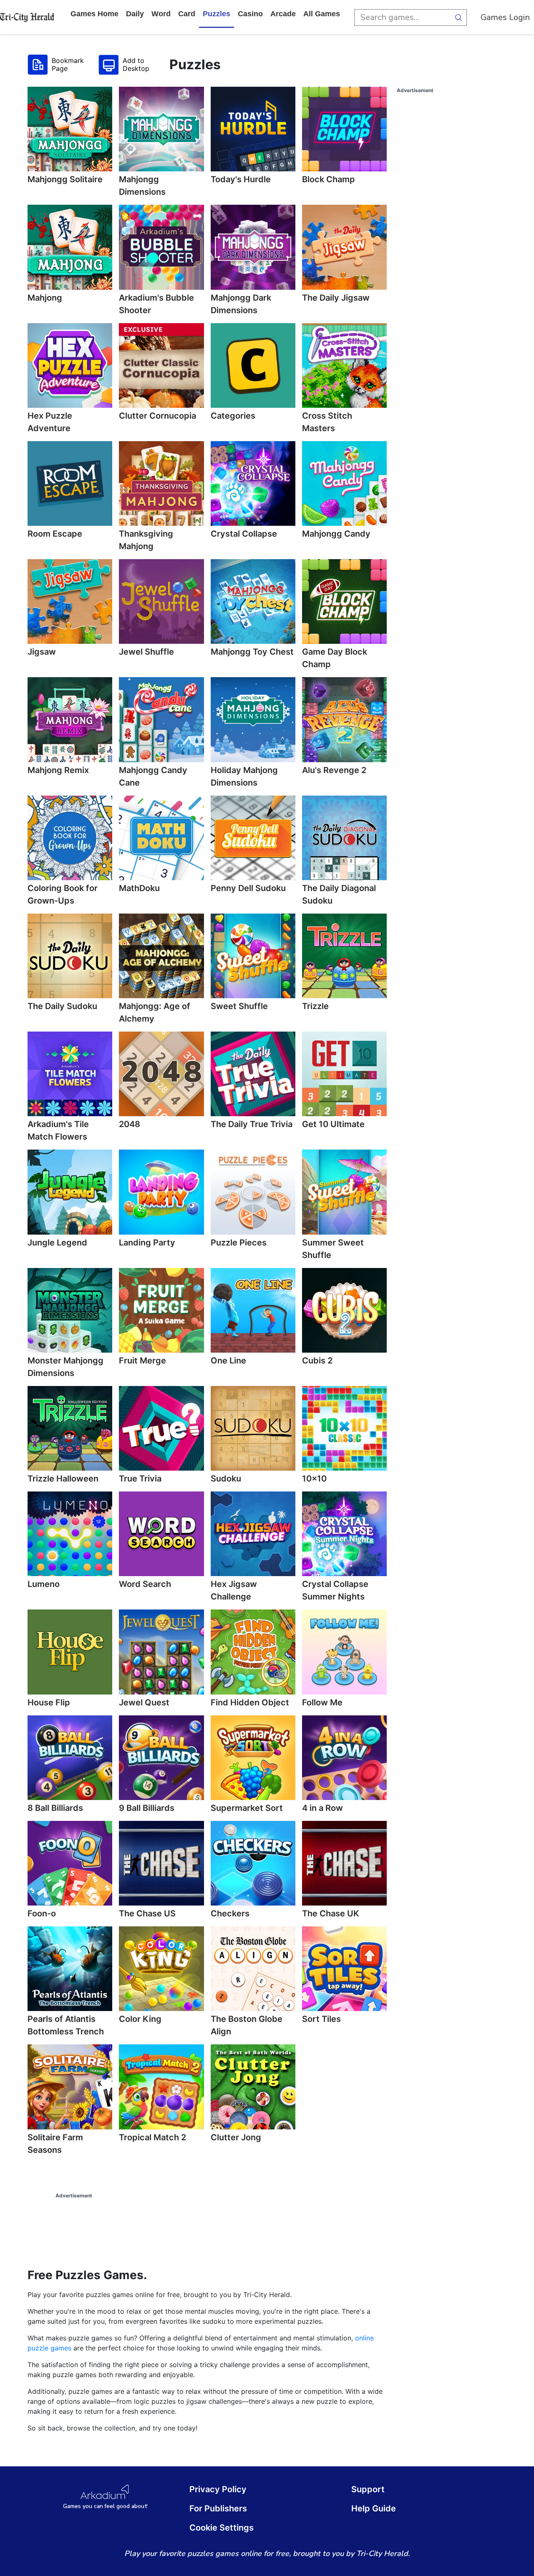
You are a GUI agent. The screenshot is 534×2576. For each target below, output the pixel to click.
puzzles (217, 14)
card (187, 14)
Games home (94, 14)
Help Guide (374, 2508)
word (161, 14)
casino (250, 14)
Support (368, 2489)
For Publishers (218, 2508)
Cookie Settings (222, 2528)
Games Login (505, 17)
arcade (283, 14)
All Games (322, 14)
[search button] (458, 18)
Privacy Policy (218, 2489)
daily (135, 14)
